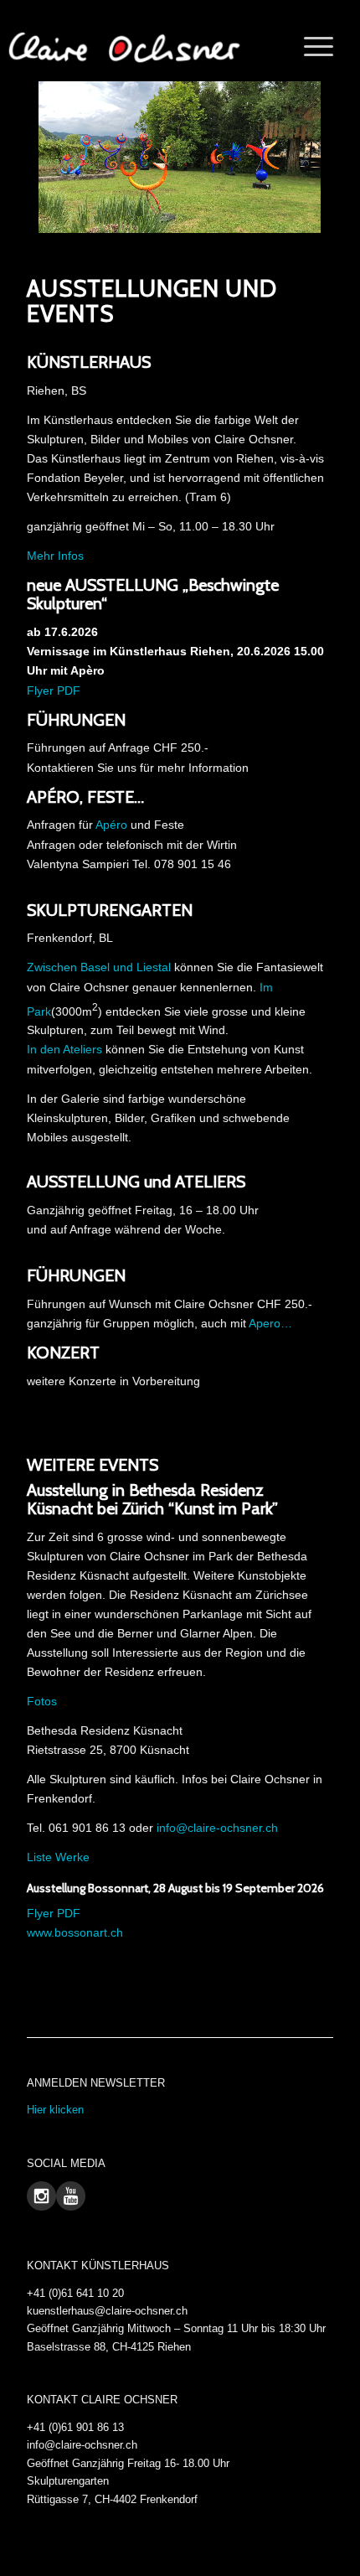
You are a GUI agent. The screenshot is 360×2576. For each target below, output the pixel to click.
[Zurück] (15, 157)
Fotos (42, 1701)
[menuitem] (310, 47)
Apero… (270, 1323)
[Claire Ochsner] (124, 47)
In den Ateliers (64, 1049)
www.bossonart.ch (75, 1932)
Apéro (111, 825)
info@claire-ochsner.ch (217, 1828)
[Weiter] (345, 157)
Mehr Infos (55, 556)
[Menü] (310, 47)
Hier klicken (55, 2110)
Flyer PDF (54, 691)
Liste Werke (58, 1857)
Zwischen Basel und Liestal (99, 967)
